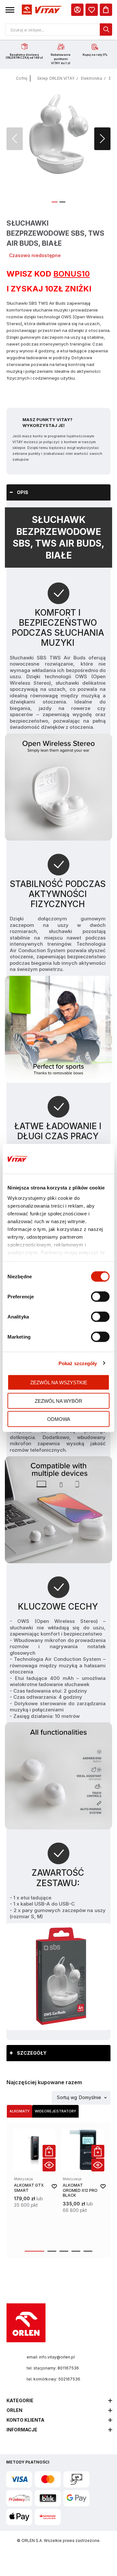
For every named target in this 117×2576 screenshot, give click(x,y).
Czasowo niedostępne (35, 255)
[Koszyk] (106, 10)
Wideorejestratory (55, 2111)
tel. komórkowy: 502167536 (53, 2379)
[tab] (58, 492)
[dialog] (92, 10)
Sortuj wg (67, 2098)
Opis (23, 492)
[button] (10, 10)
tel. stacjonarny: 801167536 (53, 2368)
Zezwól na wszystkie (59, 1383)
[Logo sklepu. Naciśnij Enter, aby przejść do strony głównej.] (41, 10)
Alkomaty (19, 2111)
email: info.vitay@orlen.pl (51, 2357)
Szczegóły (32, 2053)
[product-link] (34, 2186)
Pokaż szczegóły (78, 1363)
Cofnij (22, 78)
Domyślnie (90, 2098)
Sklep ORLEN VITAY (56, 78)
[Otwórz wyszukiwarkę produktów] (58, 30)
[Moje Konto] (77, 10)
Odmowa (59, 1419)
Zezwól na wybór (58, 1401)
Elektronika (91, 78)
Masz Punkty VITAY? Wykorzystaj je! (47, 422)
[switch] (100, 1297)
